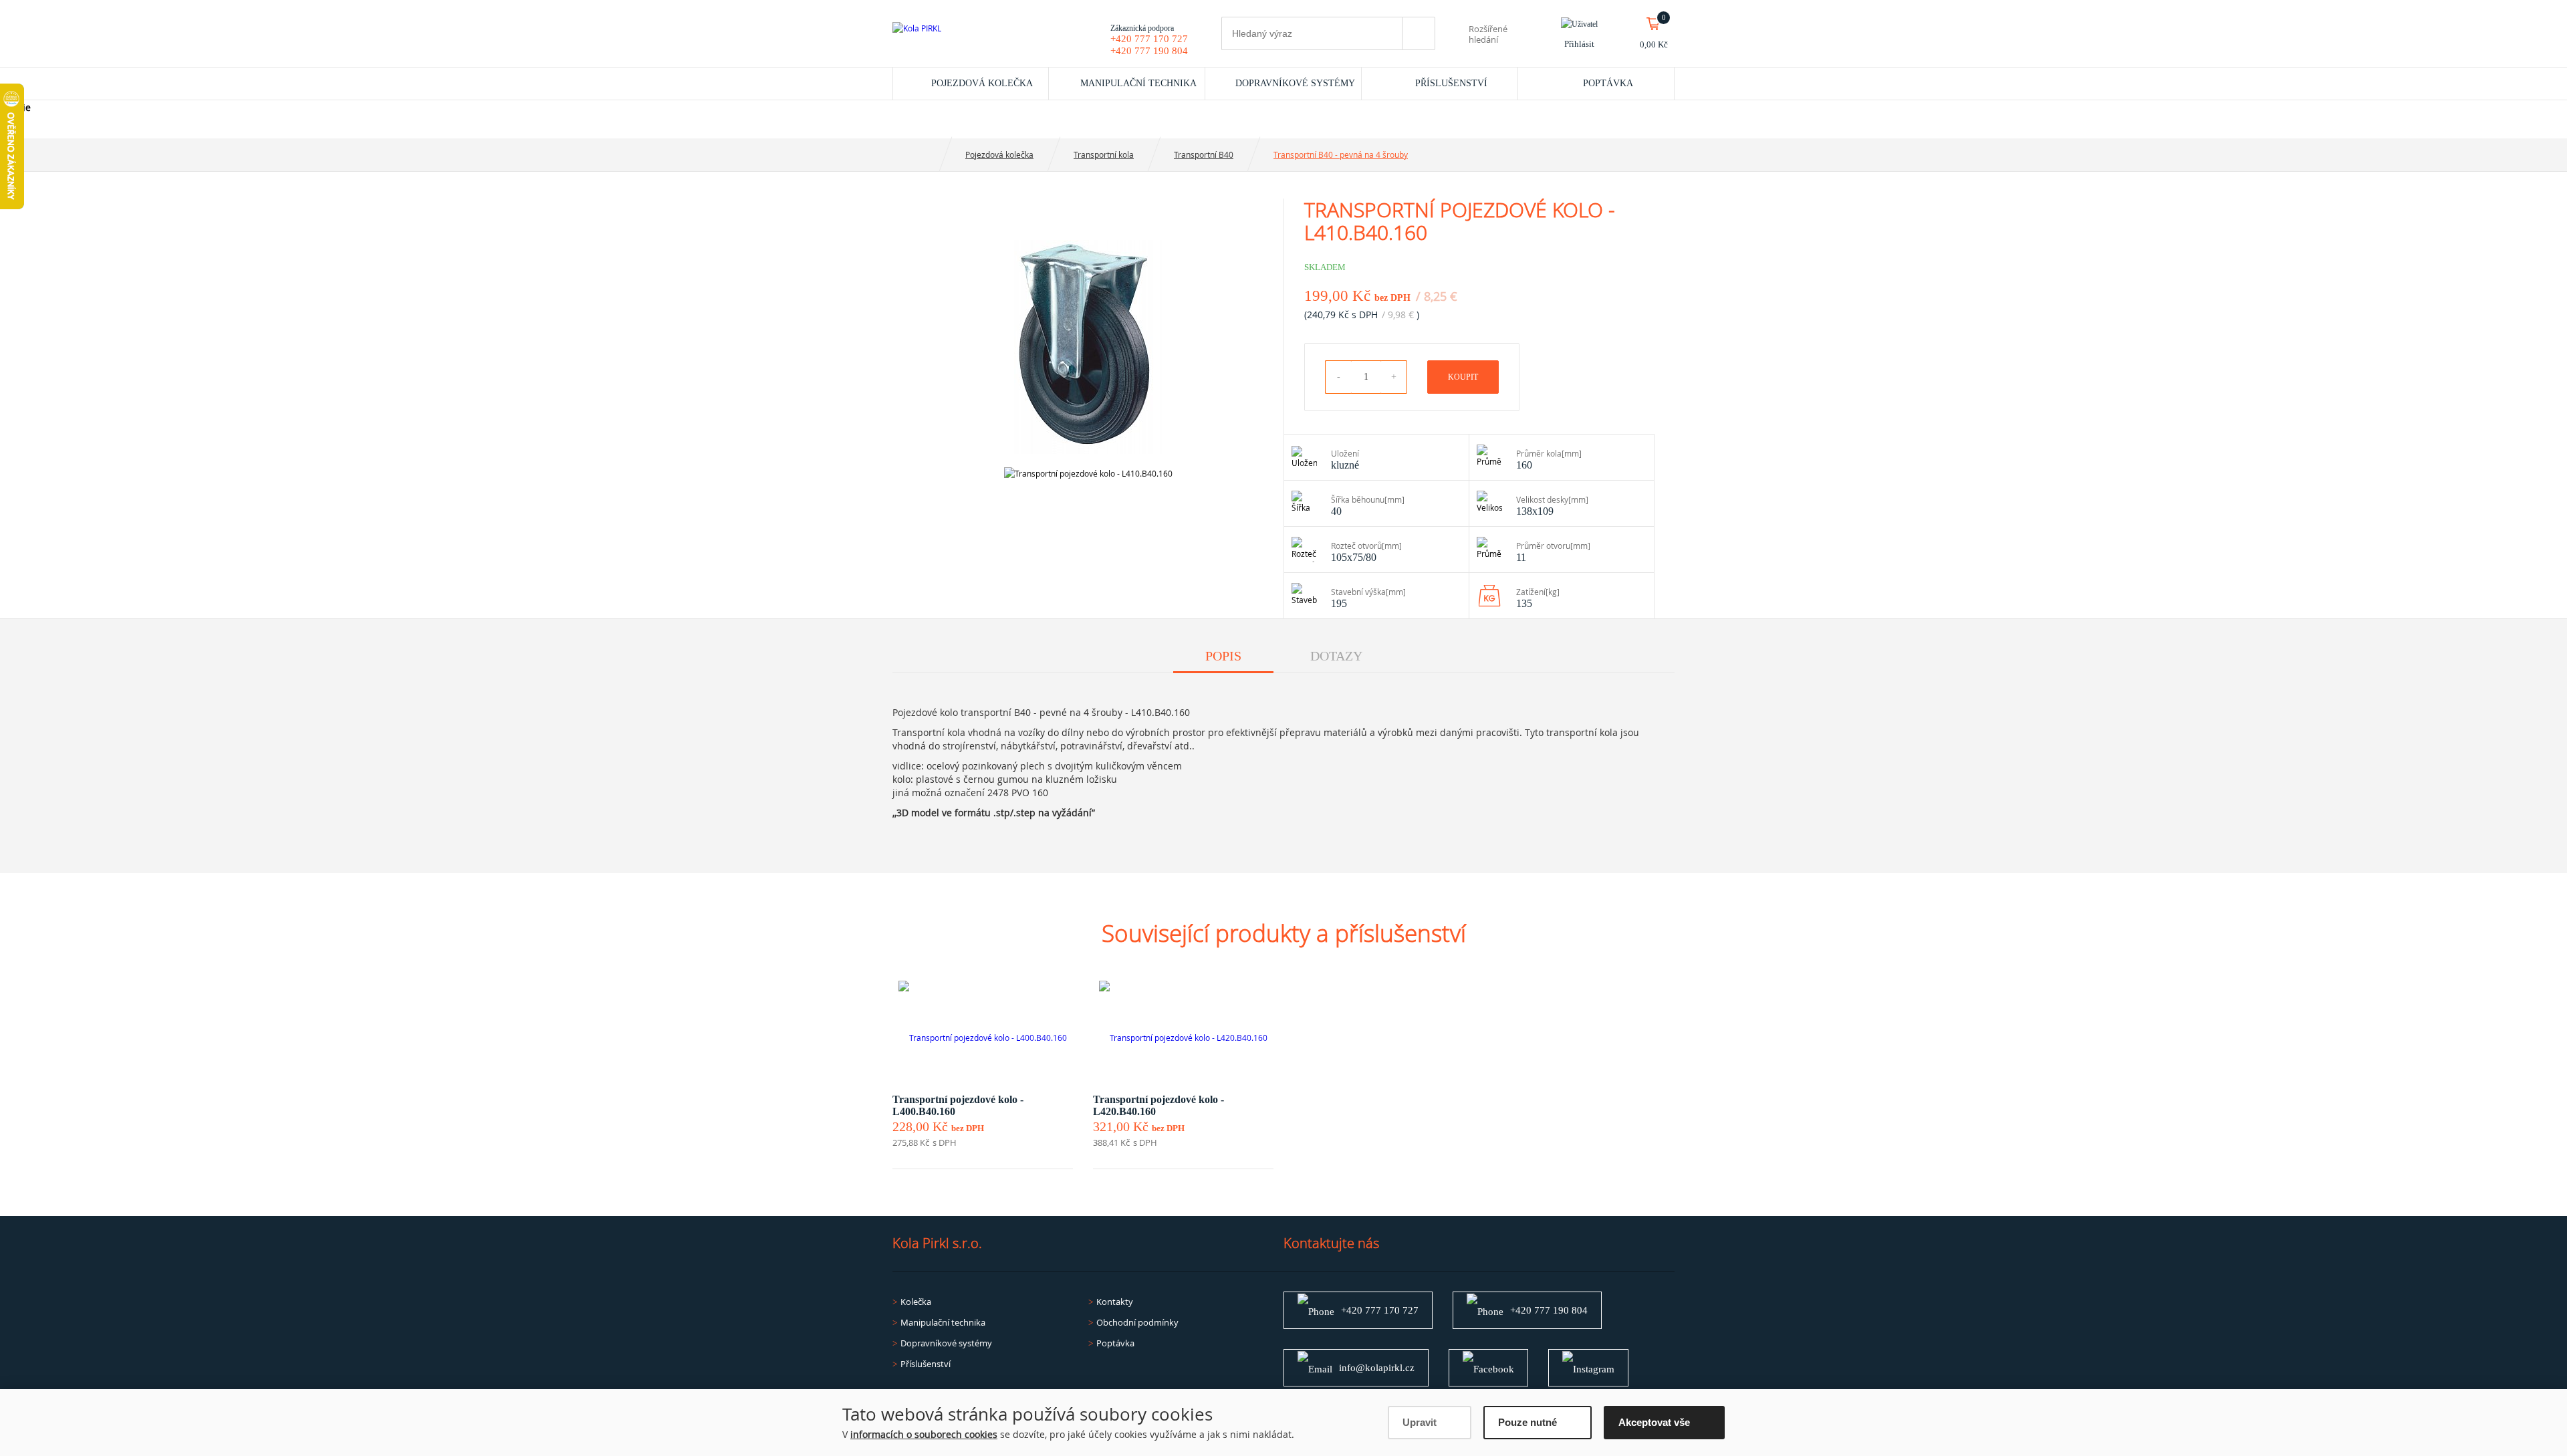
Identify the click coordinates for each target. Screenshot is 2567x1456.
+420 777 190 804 (1149, 51)
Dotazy (1336, 656)
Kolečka (916, 1302)
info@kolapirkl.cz (1377, 1368)
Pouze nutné (1527, 1422)
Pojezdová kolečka (982, 83)
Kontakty (1115, 1302)
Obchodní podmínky (1137, 1322)
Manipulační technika (1138, 83)
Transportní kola (1104, 154)
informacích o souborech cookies (924, 1434)
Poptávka (1608, 83)
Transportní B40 (1204, 154)
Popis (1223, 656)
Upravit (1420, 1422)
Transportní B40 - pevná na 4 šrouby (1341, 154)
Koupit (1463, 377)
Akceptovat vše (1654, 1422)
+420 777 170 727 (1149, 39)
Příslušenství (1451, 83)
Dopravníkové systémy (1295, 83)
